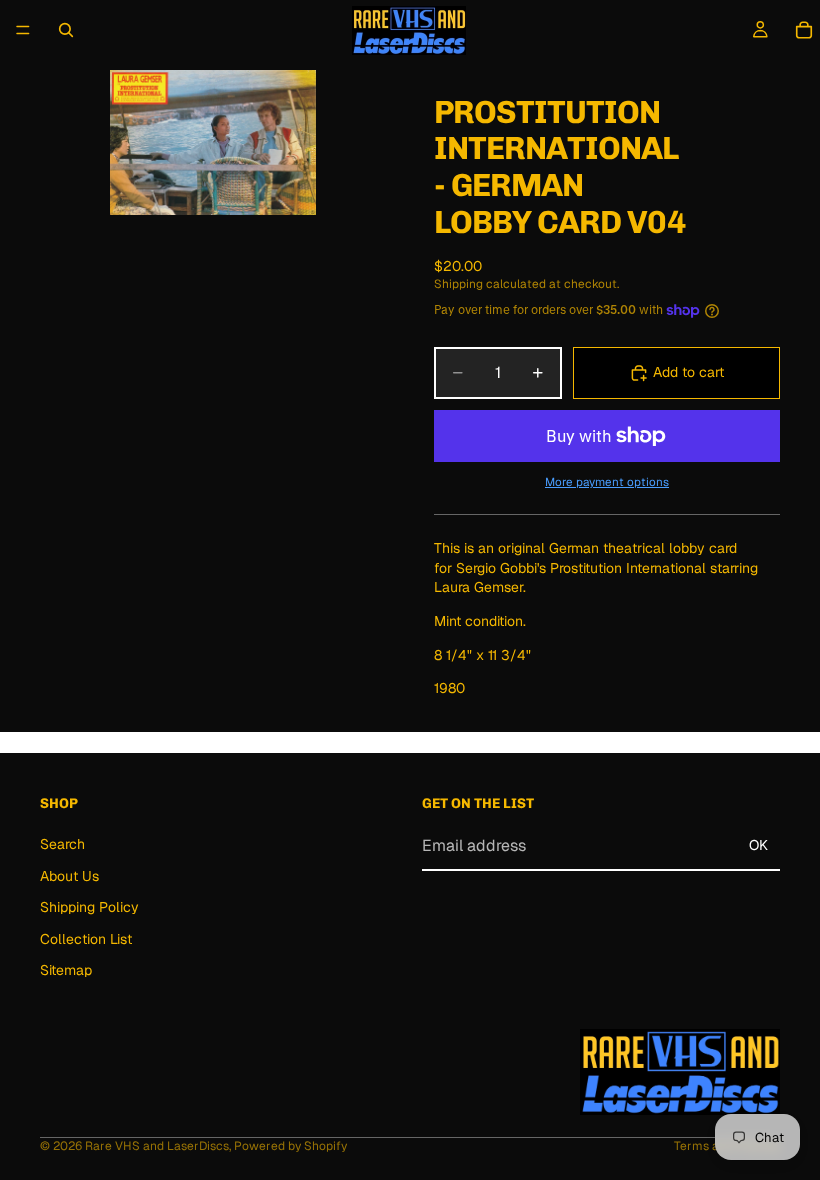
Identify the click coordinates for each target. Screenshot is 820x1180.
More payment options (607, 481)
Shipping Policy (89, 907)
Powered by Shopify (290, 1146)
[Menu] (23, 30)
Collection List (86, 939)
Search (62, 844)
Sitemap (66, 971)
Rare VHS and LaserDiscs (157, 1146)
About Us (69, 876)
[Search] (66, 30)
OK (758, 846)
